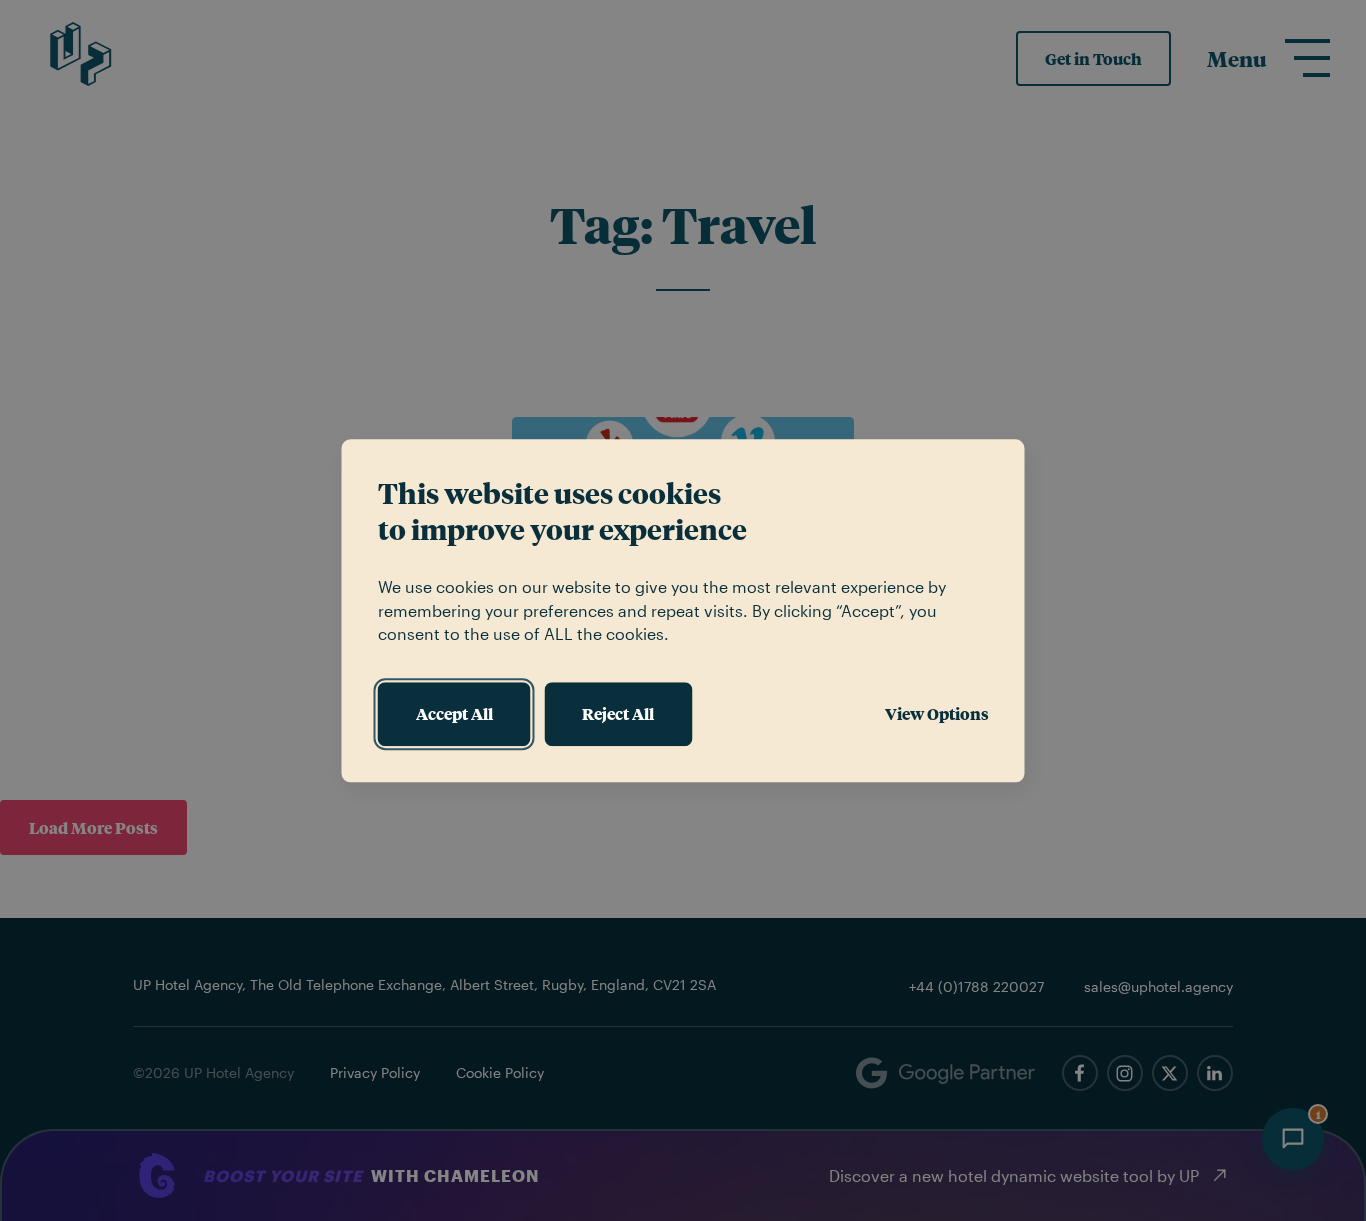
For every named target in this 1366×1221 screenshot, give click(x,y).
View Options (937, 713)
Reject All (618, 713)
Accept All (454, 713)
